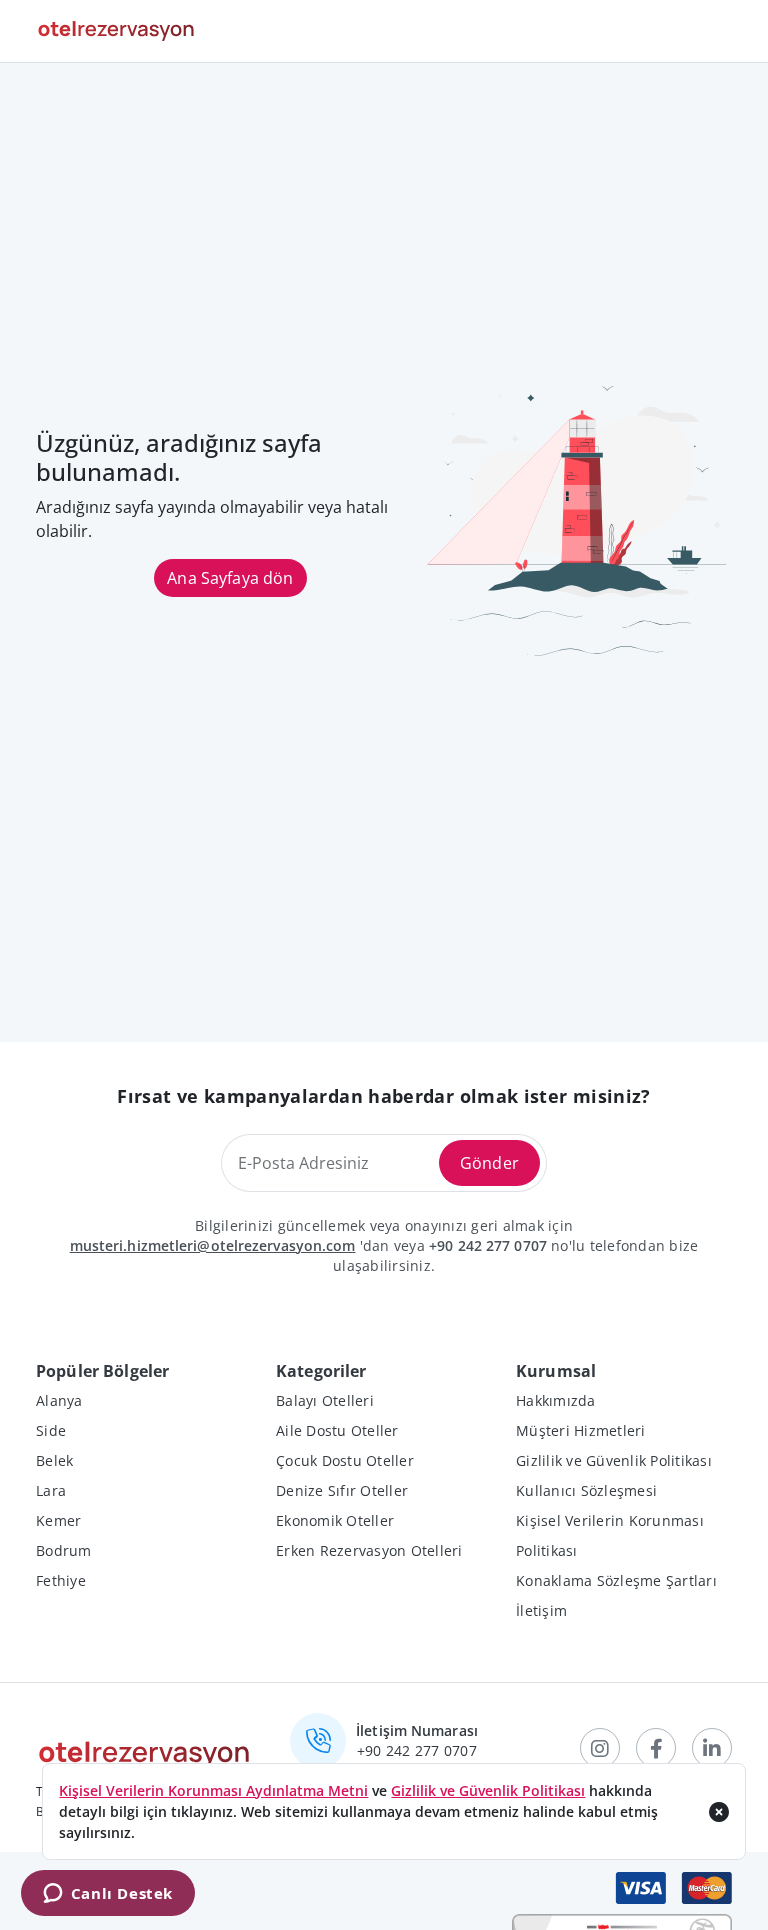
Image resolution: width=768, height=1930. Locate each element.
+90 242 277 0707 (488, 1245)
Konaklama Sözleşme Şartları (616, 1580)
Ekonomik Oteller (335, 1520)
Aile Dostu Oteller (337, 1430)
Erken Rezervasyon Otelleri (369, 1550)
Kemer (58, 1520)
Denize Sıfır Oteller (342, 1490)
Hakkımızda (556, 1400)
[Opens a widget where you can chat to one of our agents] (107, 1895)
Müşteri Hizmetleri (581, 1430)
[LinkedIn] (712, 1748)
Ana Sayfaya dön (230, 578)
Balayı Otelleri (325, 1400)
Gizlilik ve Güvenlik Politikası (614, 1460)
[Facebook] (656, 1748)
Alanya (59, 1400)
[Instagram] (600, 1748)
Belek (54, 1460)
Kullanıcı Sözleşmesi (586, 1490)
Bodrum (64, 1550)
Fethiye (61, 1580)
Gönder (489, 1163)
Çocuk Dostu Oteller (345, 1460)
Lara (51, 1490)
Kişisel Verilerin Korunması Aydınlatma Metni (213, 1790)
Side (51, 1430)
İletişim (541, 1610)
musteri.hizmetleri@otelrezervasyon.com (213, 1245)
